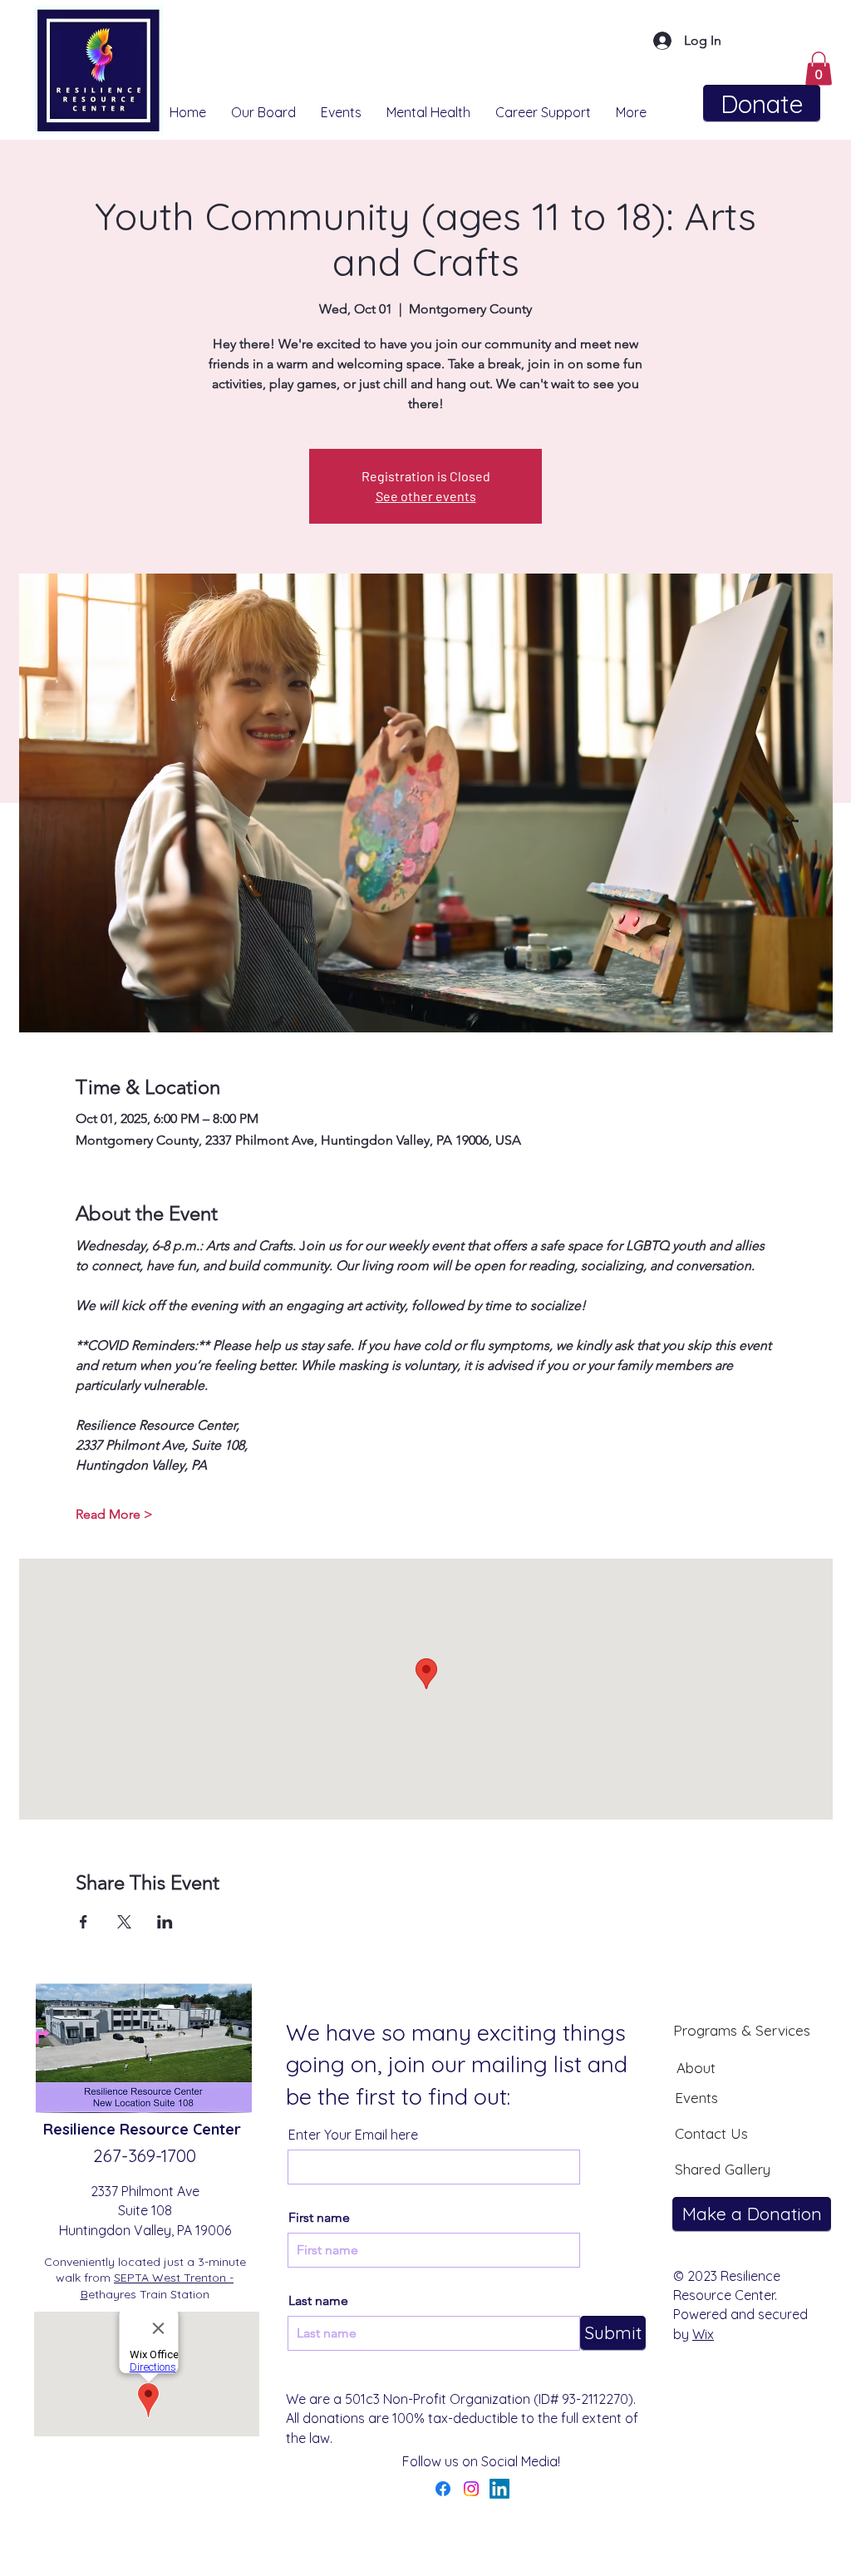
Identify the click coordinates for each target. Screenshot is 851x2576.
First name (319, 2218)
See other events (426, 496)
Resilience (81, 2129)
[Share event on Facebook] (84, 1922)
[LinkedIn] (499, 2489)
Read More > (114, 1514)
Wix (703, 2334)
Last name (318, 2301)
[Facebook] (443, 2489)
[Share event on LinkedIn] (165, 1922)
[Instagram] (471, 2489)
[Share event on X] (124, 1922)
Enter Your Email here (353, 2135)
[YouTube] (528, 2489)
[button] (819, 69)
